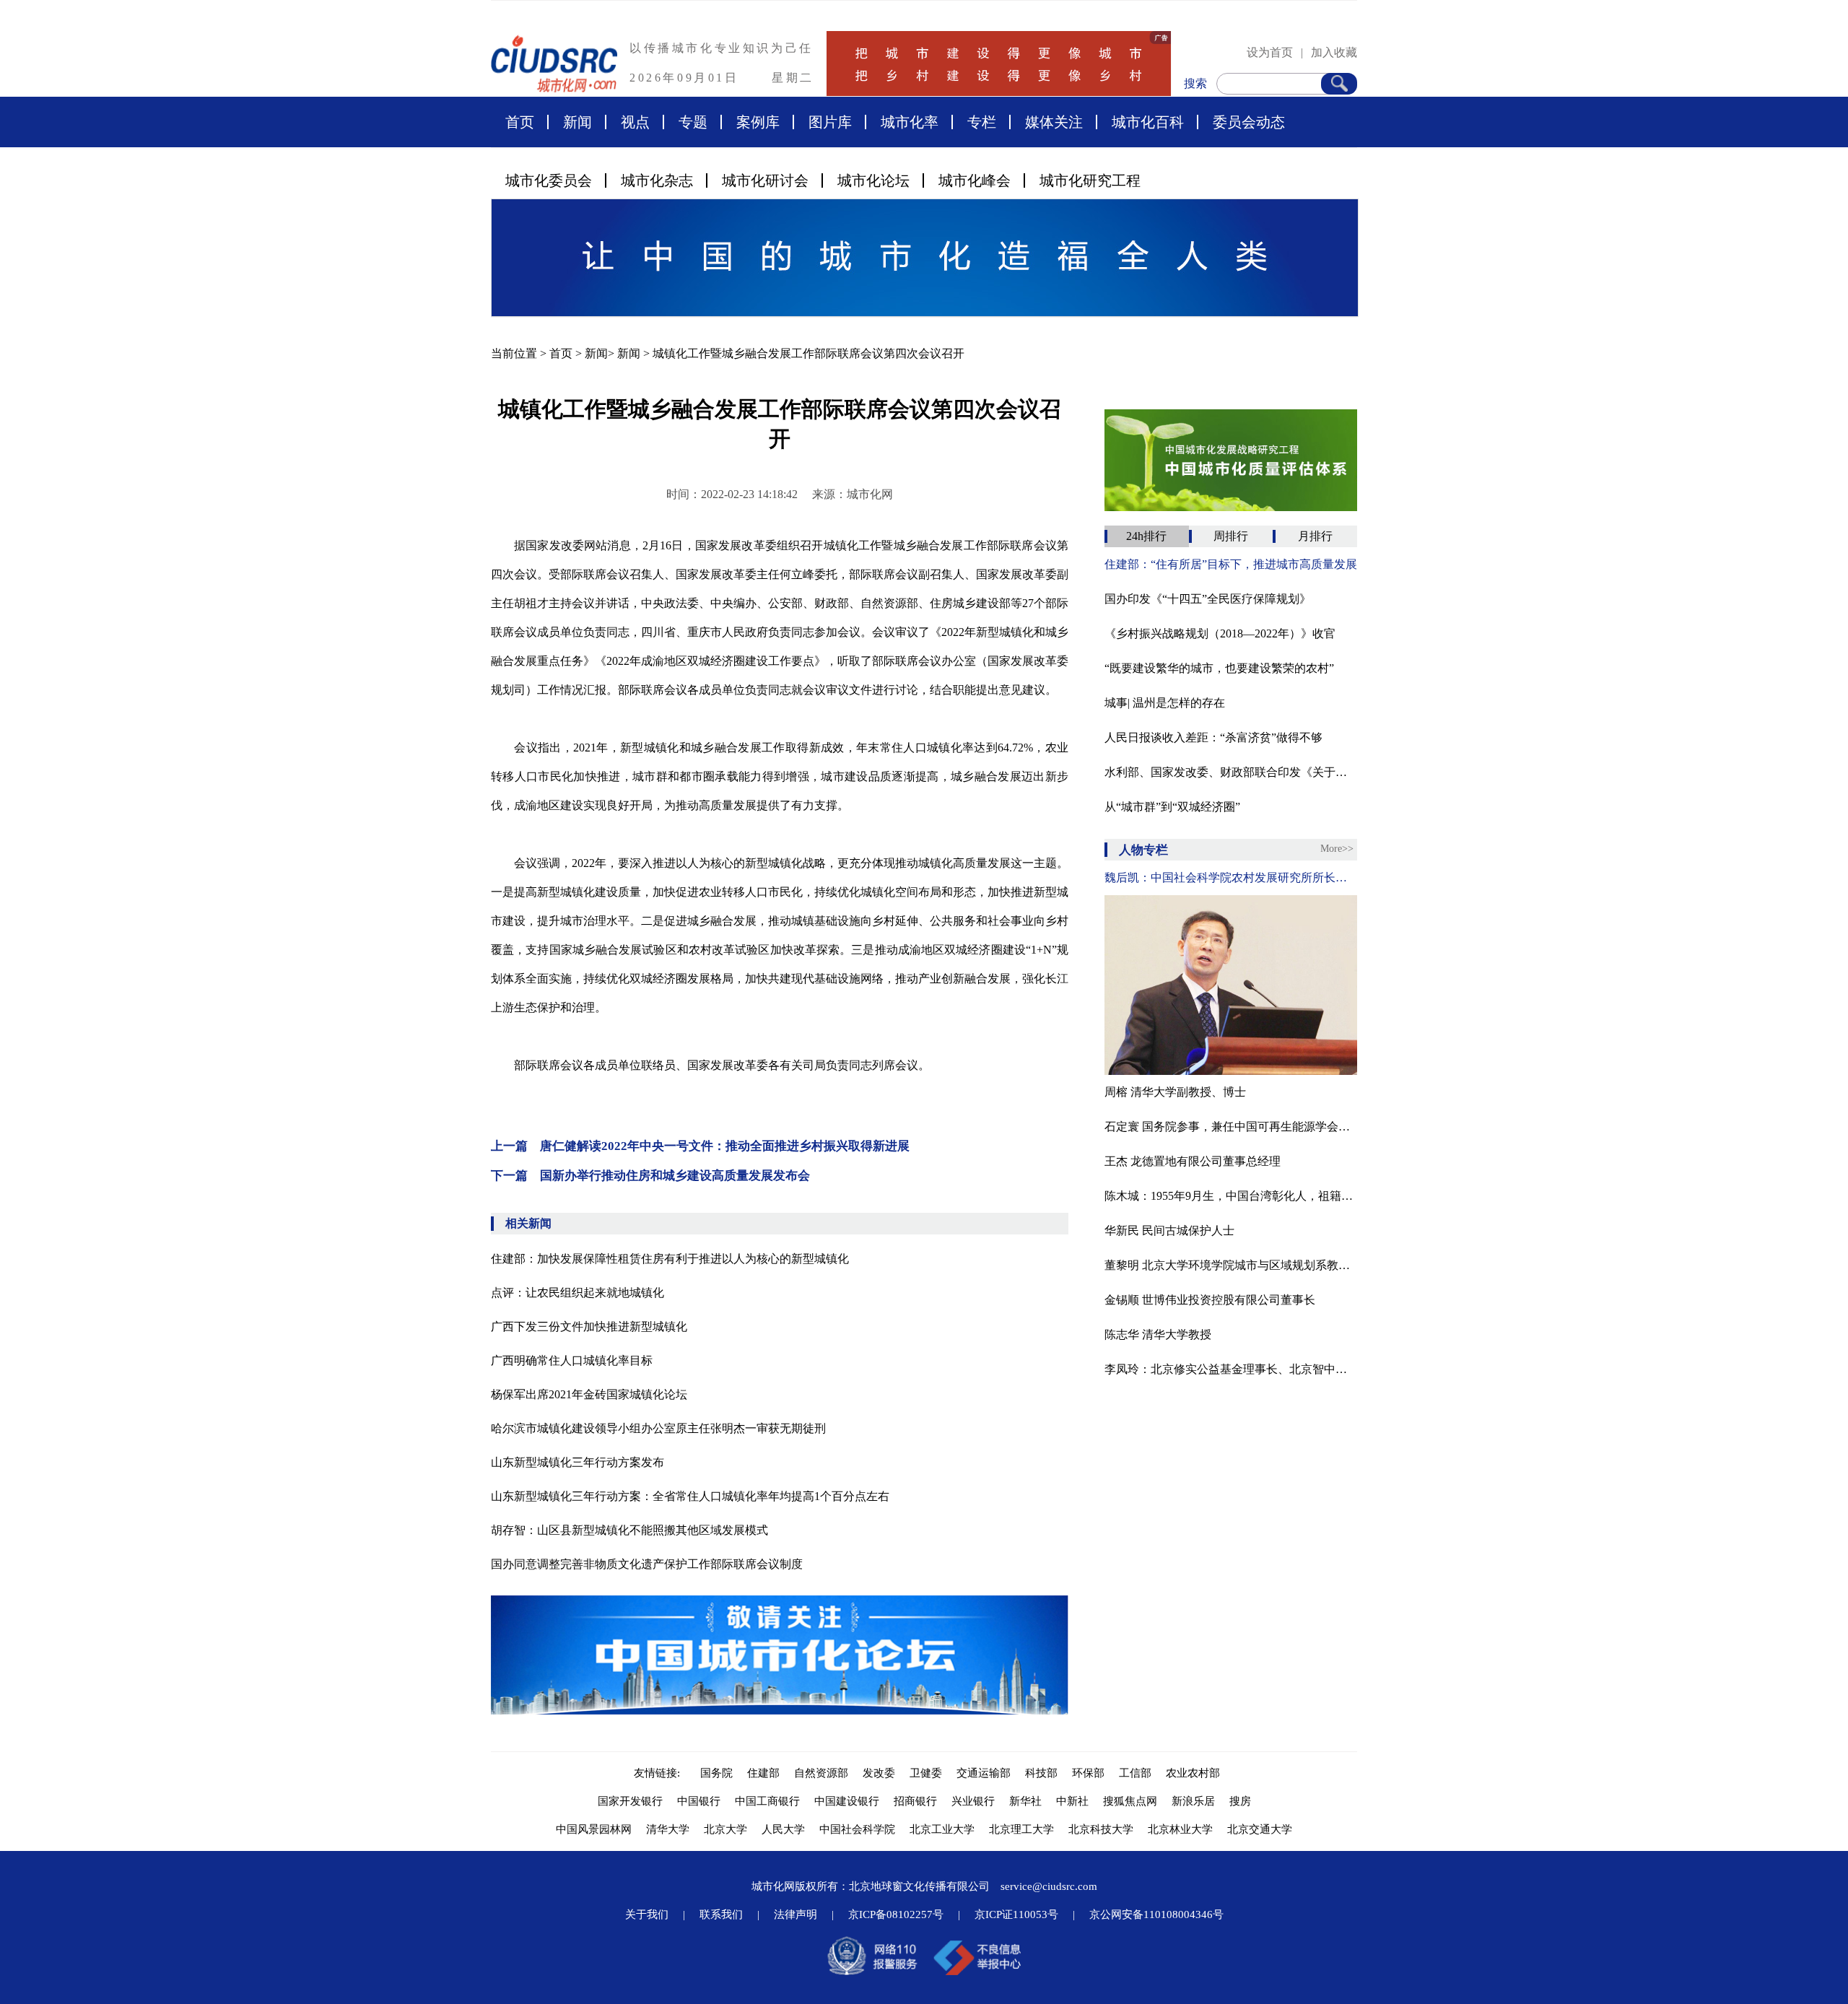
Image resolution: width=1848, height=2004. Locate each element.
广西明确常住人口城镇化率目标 (572, 1360)
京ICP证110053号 (1016, 1914)
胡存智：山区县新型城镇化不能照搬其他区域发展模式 (629, 1530)
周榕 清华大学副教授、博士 (1175, 1092)
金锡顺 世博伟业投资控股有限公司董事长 (1210, 1300)
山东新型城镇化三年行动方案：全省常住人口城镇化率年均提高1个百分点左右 (690, 1496)
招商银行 (915, 1801)
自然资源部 (821, 1773)
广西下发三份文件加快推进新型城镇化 (589, 1326)
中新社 (1072, 1801)
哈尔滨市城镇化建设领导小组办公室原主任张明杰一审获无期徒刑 (658, 1428)
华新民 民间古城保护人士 (1169, 1230)
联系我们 (721, 1914)
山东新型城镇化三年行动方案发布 (577, 1462)
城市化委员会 (549, 180)
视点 (635, 122)
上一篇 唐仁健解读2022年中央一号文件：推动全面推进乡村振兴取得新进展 (700, 1146)
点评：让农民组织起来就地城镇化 (577, 1293)
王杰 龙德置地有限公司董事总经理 (1193, 1161)
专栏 (982, 122)
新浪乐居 (1193, 1801)
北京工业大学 (942, 1829)
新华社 (1025, 1801)
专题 (693, 122)
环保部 (1088, 1773)
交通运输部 (984, 1773)
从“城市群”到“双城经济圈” (1172, 807)
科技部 (1041, 1773)
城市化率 (910, 122)
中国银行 (699, 1801)
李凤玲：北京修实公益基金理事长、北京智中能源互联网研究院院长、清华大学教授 (1231, 1369)
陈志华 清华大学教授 (1158, 1334)
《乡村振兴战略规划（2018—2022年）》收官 (1220, 633)
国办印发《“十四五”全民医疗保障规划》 (1208, 599)
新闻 (577, 122)
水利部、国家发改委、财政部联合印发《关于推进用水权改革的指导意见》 (1231, 772)
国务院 (716, 1773)
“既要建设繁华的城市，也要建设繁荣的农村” (1219, 668)
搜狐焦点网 (1130, 1801)
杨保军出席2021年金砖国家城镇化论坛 (589, 1394)
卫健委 (926, 1773)
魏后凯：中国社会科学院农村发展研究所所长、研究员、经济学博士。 (1231, 877)
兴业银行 (973, 1801)
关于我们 (647, 1914)
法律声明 (796, 1914)
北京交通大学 (1260, 1829)
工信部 (1135, 1773)
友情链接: (660, 1773)
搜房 (1240, 1801)
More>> (1337, 849)
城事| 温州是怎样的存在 (1165, 703)
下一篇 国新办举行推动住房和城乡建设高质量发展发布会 (650, 1176)
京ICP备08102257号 (896, 1914)
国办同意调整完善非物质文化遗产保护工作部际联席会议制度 (647, 1564)
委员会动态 (1249, 122)
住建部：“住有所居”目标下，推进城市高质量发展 (1231, 564)
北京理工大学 (1021, 1829)
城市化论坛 (873, 180)
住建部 (763, 1773)
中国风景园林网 (594, 1829)
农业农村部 (1193, 1773)
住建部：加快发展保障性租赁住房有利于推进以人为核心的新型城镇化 (670, 1259)
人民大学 (783, 1829)
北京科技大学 (1101, 1829)
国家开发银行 (630, 1801)
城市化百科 (1148, 122)
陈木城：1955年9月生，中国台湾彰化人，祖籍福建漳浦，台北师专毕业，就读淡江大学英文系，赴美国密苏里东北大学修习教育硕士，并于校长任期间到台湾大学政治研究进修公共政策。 (1231, 1196)
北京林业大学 (1180, 1829)
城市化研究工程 (1090, 180)
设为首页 (1270, 52)
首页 (520, 122)
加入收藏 (1334, 52)
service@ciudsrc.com (1049, 1886)
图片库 (830, 122)
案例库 (758, 122)
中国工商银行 (767, 1801)
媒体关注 (1054, 122)
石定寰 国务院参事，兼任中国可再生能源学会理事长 (1231, 1127)
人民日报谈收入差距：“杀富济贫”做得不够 (1213, 737)
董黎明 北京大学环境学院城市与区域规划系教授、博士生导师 (1231, 1265)
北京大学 (725, 1829)
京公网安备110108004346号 (1156, 1914)
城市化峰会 (975, 180)
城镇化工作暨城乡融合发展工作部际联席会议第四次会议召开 (808, 353)
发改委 (879, 1773)
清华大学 (668, 1829)
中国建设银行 (847, 1801)
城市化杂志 (657, 180)
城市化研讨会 (765, 180)
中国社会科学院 (857, 1829)
